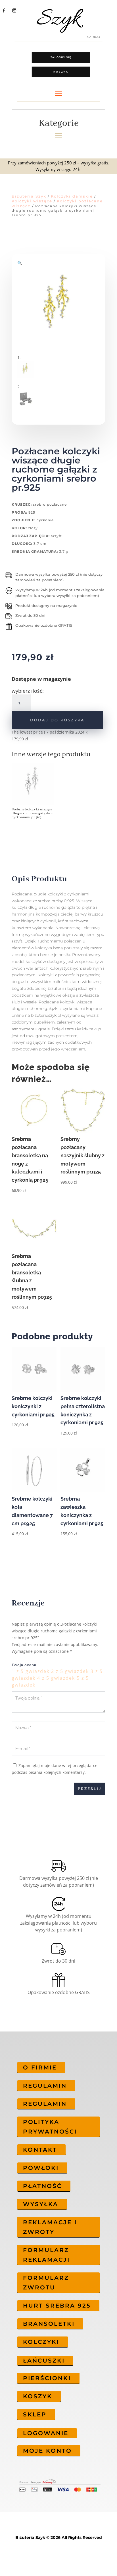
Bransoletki (49, 2324)
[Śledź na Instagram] (14, 10)
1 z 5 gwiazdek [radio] (31, 1671)
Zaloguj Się (61, 57)
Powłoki (41, 2168)
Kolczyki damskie (72, 196)
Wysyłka (41, 2204)
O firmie (40, 2067)
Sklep (35, 2414)
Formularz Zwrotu (46, 2283)
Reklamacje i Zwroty (50, 2227)
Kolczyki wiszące (32, 201)
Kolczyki (41, 2342)
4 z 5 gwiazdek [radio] (56, 1678)
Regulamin (45, 2086)
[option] (35, 793)
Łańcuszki (44, 2361)
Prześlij (90, 1789)
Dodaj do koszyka (57, 720)
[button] (20, 263)
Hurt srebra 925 (57, 2306)
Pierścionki (47, 2378)
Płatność (42, 2186)
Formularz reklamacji (46, 2255)
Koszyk (61, 72)
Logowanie (46, 2433)
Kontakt (40, 2150)
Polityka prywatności (50, 2127)
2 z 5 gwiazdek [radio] (70, 1671)
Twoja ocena (24, 1665)
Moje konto (47, 2451)
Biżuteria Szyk (29, 196)
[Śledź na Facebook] (4, 10)
